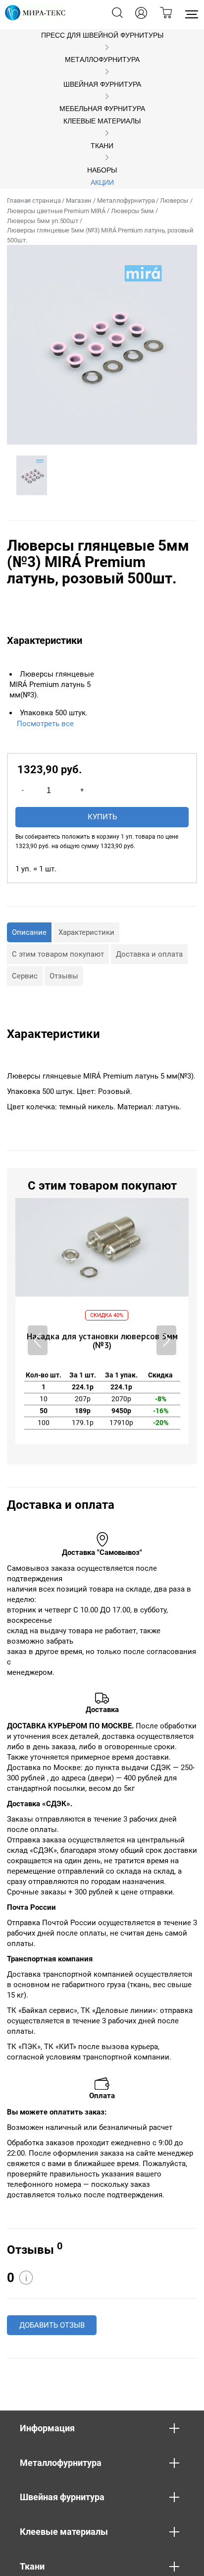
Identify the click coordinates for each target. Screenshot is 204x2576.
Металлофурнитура (102, 60)
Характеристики (86, 932)
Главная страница (34, 200)
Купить (102, 817)
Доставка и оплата (149, 954)
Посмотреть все (45, 724)
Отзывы (64, 976)
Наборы (102, 170)
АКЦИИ (102, 183)
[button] (166, 1340)
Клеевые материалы (102, 121)
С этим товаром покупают (58, 954)
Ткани (102, 146)
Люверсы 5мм (132, 211)
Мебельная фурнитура (102, 109)
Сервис (25, 976)
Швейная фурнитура (102, 85)
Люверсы (174, 200)
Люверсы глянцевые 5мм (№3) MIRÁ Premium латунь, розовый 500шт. (100, 235)
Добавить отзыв (52, 2325)
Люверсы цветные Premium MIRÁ (56, 211)
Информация (47, 2428)
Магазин (79, 200)
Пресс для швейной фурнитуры (102, 35)
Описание (29, 932)
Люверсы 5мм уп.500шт (43, 221)
